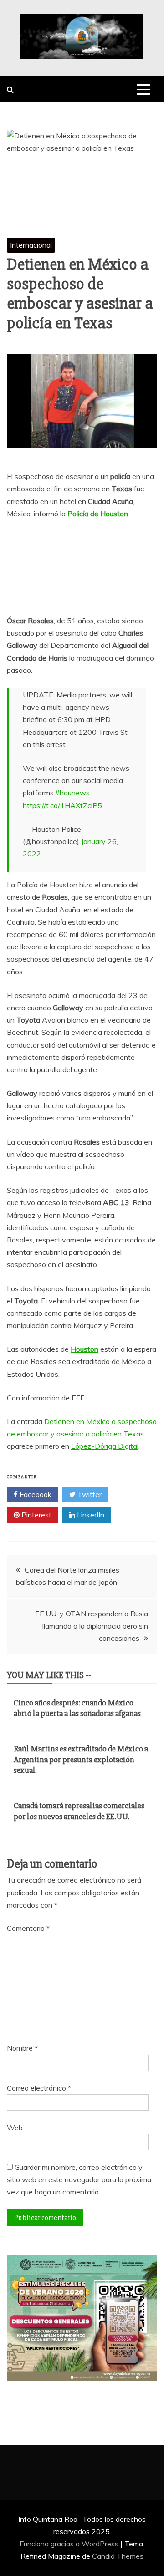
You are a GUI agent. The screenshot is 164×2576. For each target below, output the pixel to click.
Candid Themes (118, 2556)
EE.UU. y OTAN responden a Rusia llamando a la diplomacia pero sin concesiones (92, 1626)
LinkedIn (90, 1515)
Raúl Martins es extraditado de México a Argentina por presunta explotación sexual (81, 1759)
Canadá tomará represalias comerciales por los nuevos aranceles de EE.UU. (79, 1811)
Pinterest (36, 1515)
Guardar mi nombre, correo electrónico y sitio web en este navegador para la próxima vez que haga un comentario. (79, 2179)
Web (15, 2128)
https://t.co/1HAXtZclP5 (62, 805)
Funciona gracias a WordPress (70, 2544)
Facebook (35, 1494)
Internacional (31, 245)
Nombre (22, 2048)
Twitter (89, 1494)
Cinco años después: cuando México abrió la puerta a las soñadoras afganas (77, 1708)
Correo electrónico (39, 2088)
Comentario (28, 1928)
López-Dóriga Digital (105, 1446)
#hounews (72, 793)
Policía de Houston (98, 514)
